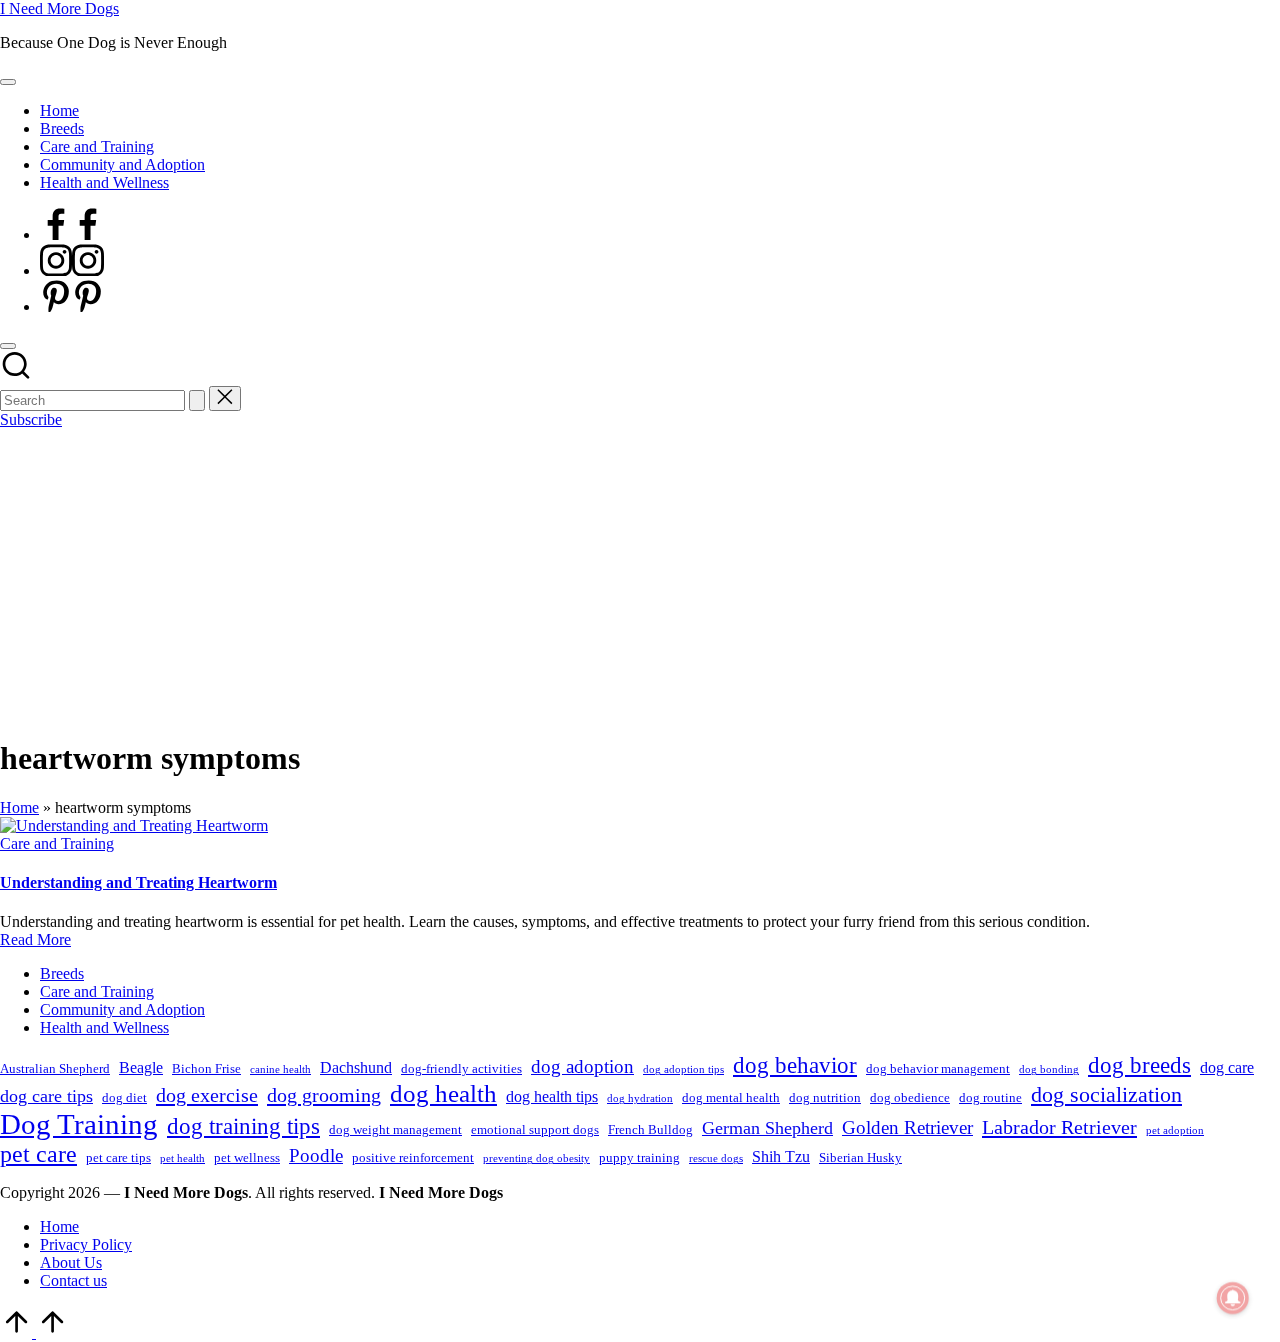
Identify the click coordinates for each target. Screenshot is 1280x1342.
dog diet (124, 1097)
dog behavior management (938, 1068)
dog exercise (207, 1095)
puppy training (639, 1157)
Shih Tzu (781, 1156)
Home (19, 807)
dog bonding (1049, 1069)
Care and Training (57, 843)
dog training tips (243, 1126)
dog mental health (731, 1097)
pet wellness (247, 1157)
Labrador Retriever (1059, 1127)
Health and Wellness (104, 1027)
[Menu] (8, 82)
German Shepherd (767, 1128)
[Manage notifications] (1233, 1298)
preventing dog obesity (536, 1158)
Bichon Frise (206, 1068)
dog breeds (1139, 1065)
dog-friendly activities (461, 1068)
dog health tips (552, 1096)
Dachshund (356, 1067)
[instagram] (72, 270)
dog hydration (640, 1098)
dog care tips (46, 1096)
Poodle (316, 1155)
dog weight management (395, 1129)
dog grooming (324, 1095)
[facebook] (72, 234)
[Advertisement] (640, 579)
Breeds (62, 973)
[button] (197, 400)
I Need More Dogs (59, 8)
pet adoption (1175, 1130)
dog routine (990, 1097)
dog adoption (582, 1066)
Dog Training (79, 1124)
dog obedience (910, 1097)
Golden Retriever (907, 1127)
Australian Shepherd (55, 1068)
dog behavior (795, 1065)
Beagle (141, 1067)
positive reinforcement (413, 1157)
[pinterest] (72, 306)
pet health (182, 1158)
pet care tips (118, 1157)
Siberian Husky (860, 1157)
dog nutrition (825, 1097)
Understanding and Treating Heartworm (138, 882)
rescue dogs (716, 1158)
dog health (443, 1093)
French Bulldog (650, 1129)
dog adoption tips (683, 1069)
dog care (1227, 1067)
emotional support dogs (535, 1129)
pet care (38, 1154)
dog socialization (1106, 1095)
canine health (280, 1069)
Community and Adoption (122, 1009)
